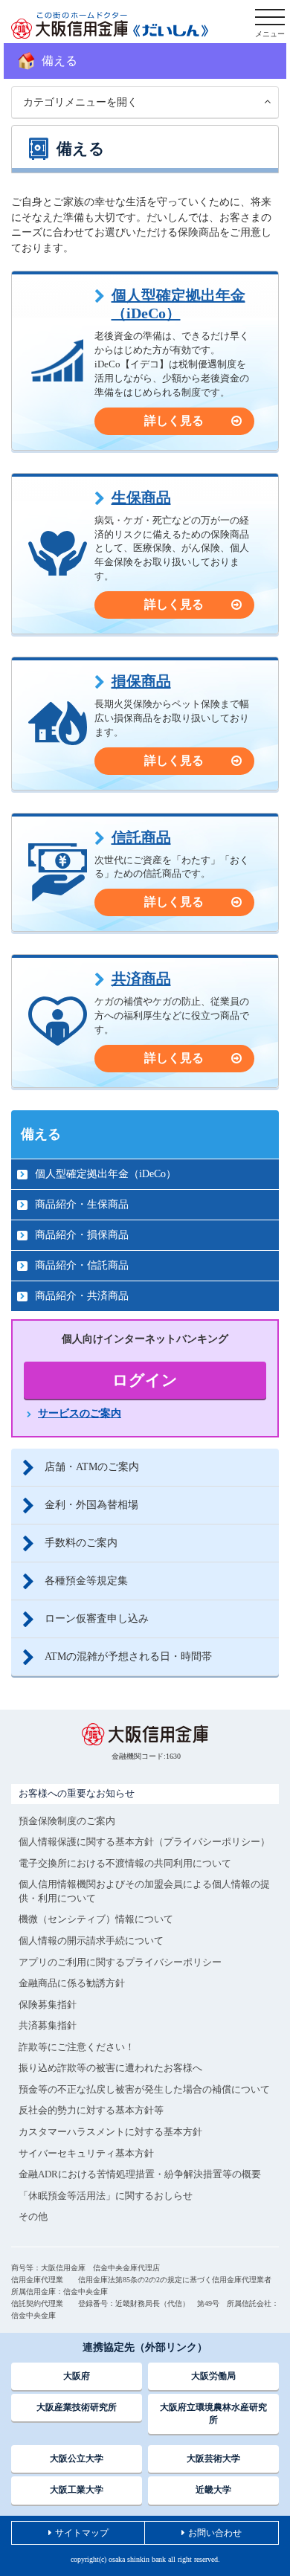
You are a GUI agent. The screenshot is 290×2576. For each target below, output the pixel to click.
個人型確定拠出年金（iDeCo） (178, 304)
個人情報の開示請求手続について (91, 1941)
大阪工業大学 (77, 2490)
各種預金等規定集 (86, 1581)
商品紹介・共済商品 (82, 1296)
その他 (33, 2216)
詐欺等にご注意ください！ (77, 2047)
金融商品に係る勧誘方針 (72, 1983)
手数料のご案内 (81, 1543)
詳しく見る (174, 421)
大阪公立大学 (77, 2459)
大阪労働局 (213, 2376)
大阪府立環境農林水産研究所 (213, 2414)
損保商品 (141, 681)
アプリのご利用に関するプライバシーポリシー (120, 1962)
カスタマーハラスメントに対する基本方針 (110, 2132)
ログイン (145, 1380)
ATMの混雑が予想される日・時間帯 (128, 1656)
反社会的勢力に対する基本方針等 (91, 2110)
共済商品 (141, 979)
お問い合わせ (215, 2533)
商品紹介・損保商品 (82, 1235)
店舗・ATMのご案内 (92, 1467)
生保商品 (141, 498)
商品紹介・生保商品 (82, 1204)
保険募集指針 (48, 2005)
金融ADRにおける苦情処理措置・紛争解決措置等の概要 (140, 2174)
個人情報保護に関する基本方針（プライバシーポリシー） (144, 1842)
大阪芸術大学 (213, 2459)
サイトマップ (82, 2533)
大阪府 (77, 2376)
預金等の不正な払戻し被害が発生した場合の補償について (144, 2089)
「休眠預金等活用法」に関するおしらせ (106, 2196)
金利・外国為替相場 (91, 1505)
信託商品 (141, 837)
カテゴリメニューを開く (80, 102)
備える (41, 1134)
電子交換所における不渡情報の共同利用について (125, 1863)
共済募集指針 (48, 2025)
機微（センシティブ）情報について (96, 1919)
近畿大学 (213, 2490)
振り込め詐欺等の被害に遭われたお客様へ (110, 2068)
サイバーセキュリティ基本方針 (86, 2153)
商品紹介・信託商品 (82, 1265)
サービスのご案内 (80, 1413)
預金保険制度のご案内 (67, 1821)
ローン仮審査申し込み (97, 1619)
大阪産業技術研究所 (77, 2407)
